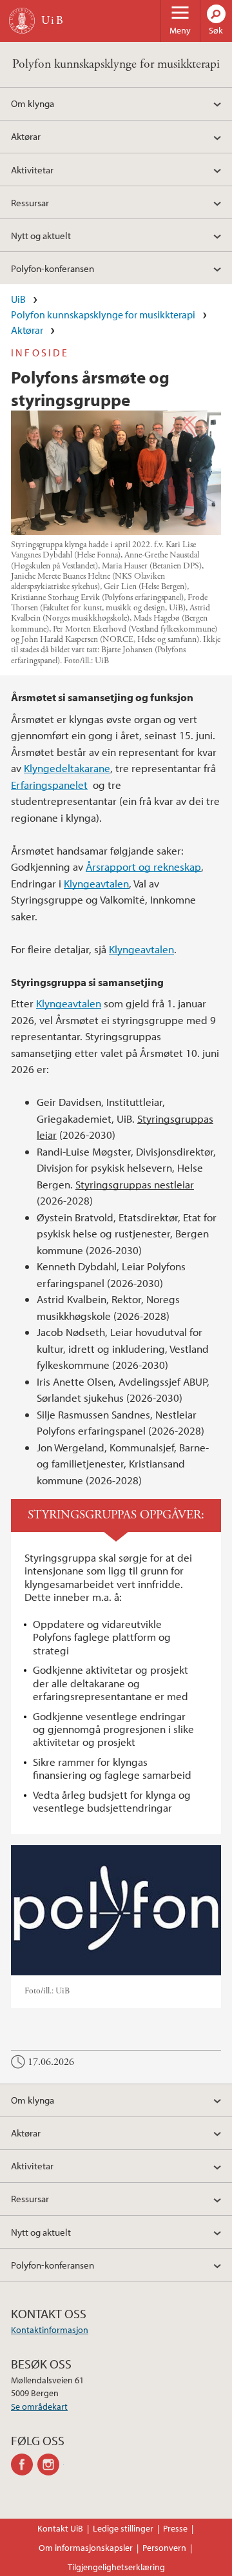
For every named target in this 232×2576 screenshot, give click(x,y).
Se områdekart (39, 2407)
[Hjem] (22, 21)
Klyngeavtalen (96, 883)
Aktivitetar (32, 169)
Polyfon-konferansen (53, 268)
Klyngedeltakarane (67, 768)
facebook (24, 2465)
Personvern (164, 2548)
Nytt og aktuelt (41, 235)
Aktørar (26, 136)
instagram (51, 2465)
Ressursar (30, 202)
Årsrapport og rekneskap (143, 867)
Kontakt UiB (60, 2528)
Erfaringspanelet (49, 785)
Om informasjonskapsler (86, 2548)
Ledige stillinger (123, 2528)
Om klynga (33, 103)
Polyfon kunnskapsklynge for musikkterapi (116, 64)
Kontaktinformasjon (50, 2330)
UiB (18, 299)
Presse (175, 2528)
